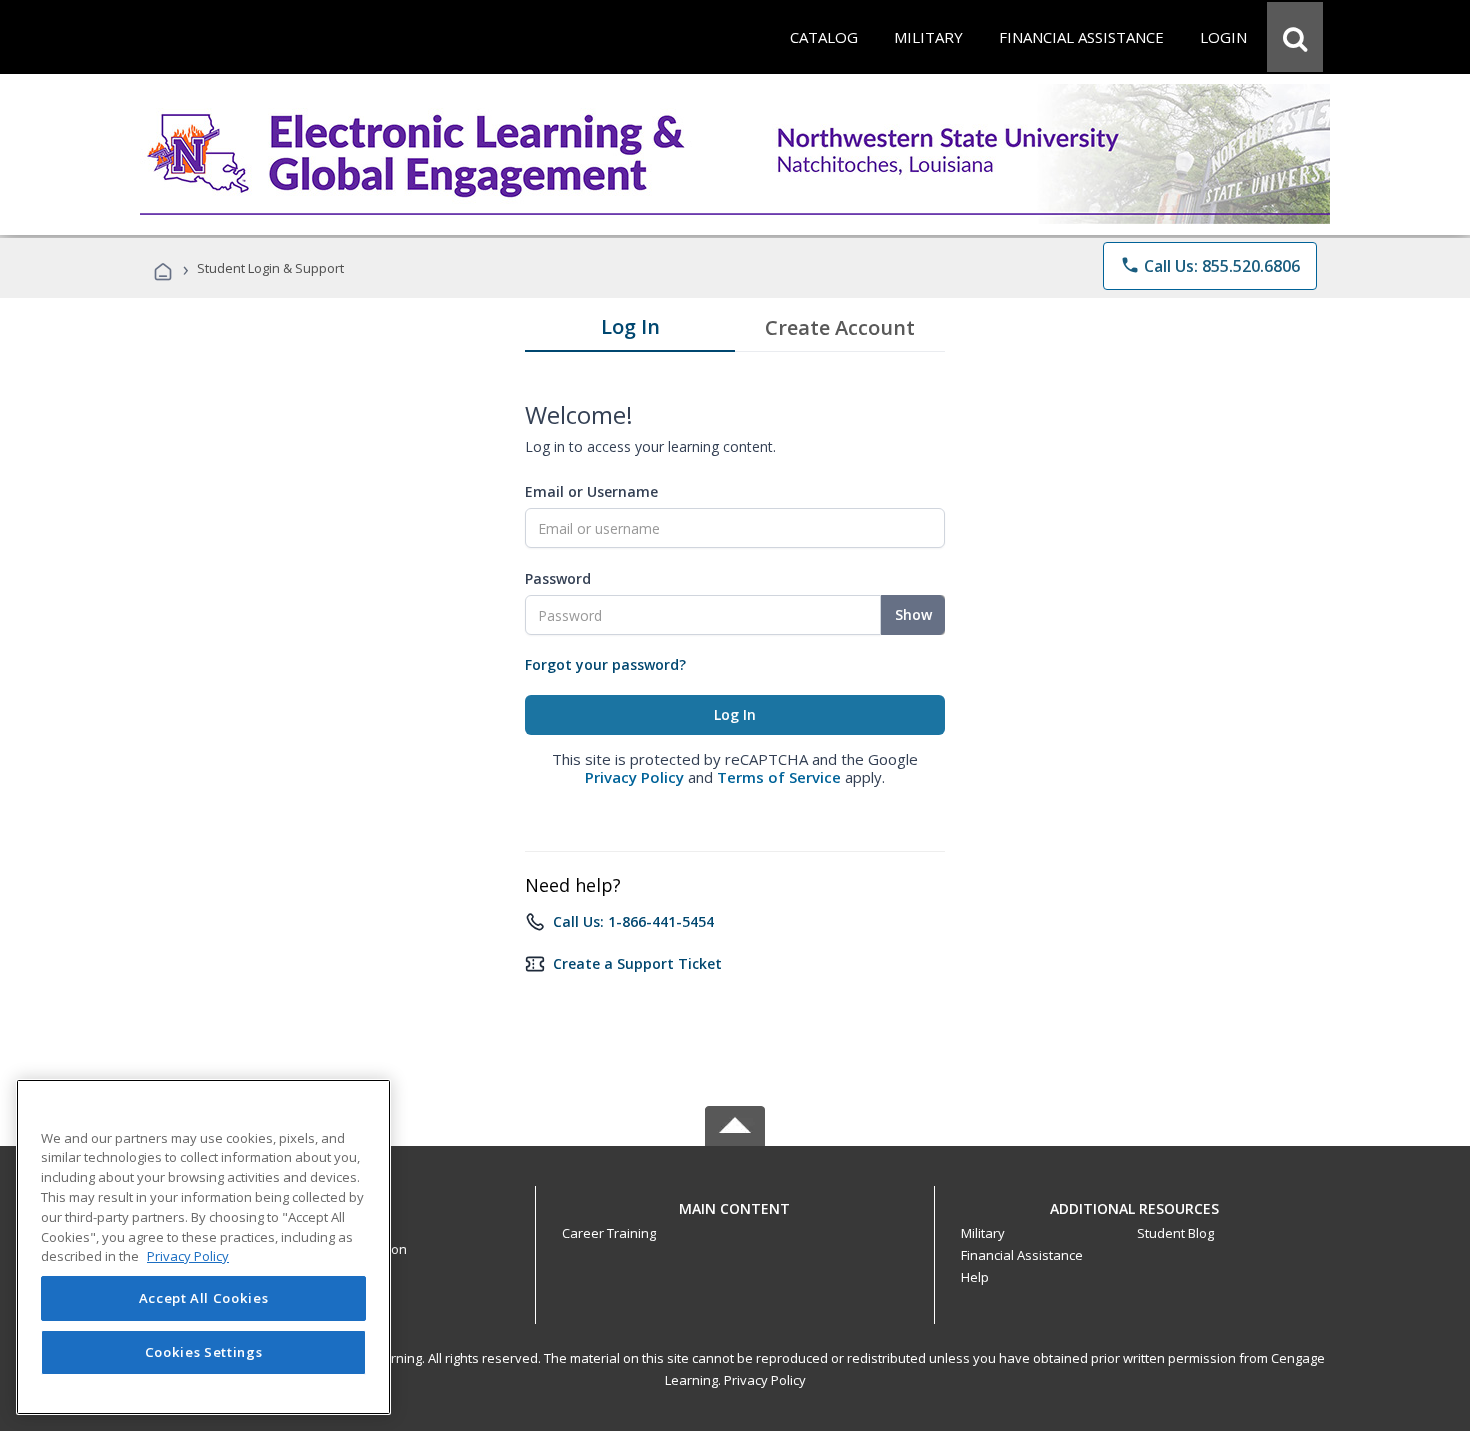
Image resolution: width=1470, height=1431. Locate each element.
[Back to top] (735, 1203)
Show (913, 614)
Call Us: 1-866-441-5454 (633, 921)
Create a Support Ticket (637, 963)
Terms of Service (779, 777)
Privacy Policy (634, 777)
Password (558, 578)
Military (983, 1233)
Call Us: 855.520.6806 (1210, 266)
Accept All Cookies (204, 1299)
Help (975, 1277)
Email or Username (591, 491)
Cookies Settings (204, 1353)
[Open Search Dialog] (1295, 37)
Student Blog (1175, 1233)
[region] (203, 1247)
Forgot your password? (605, 664)
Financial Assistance (1022, 1255)
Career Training (609, 1233)
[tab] (630, 331)
